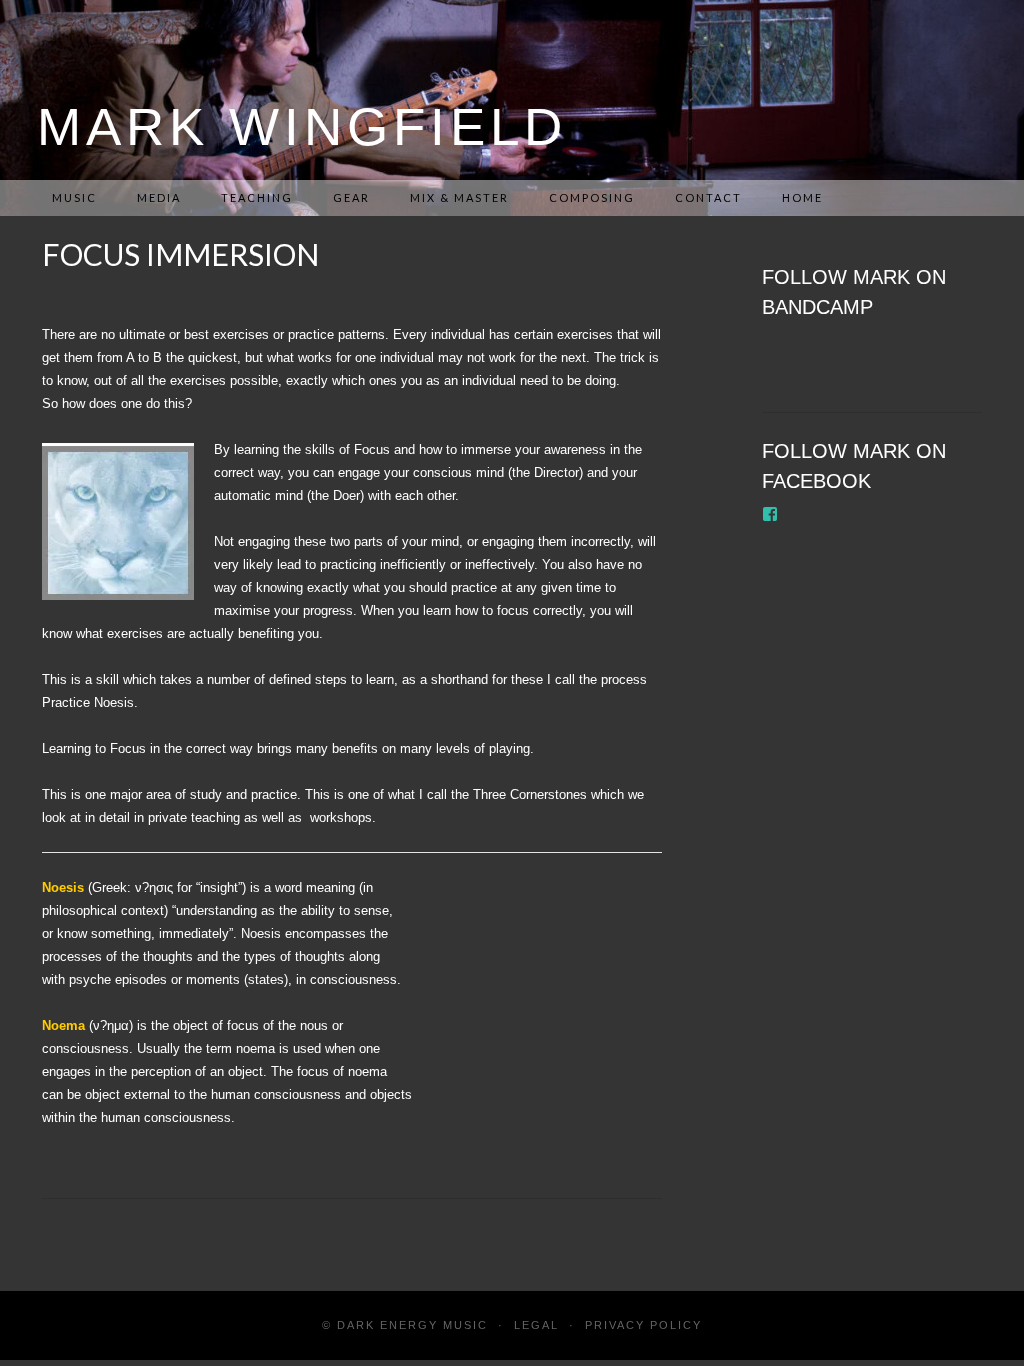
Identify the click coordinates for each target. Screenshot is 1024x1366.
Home (802, 197)
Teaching (257, 197)
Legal (536, 1325)
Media (159, 197)
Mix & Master (459, 197)
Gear (351, 197)
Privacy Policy (643, 1325)
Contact (708, 197)
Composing (592, 197)
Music (74, 197)
